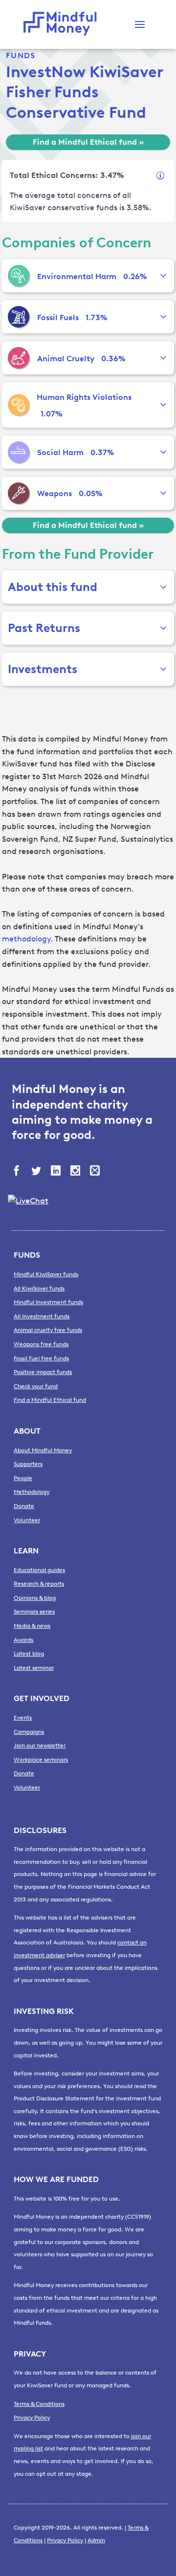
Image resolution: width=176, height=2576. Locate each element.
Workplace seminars (41, 1760)
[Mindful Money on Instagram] (76, 1172)
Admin (96, 2540)
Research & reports (39, 1584)
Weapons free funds (41, 1344)
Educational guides (39, 1570)
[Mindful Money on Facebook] (18, 1172)
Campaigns (29, 1732)
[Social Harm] (19, 452)
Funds (21, 55)
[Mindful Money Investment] (63, 24)
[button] (140, 24)
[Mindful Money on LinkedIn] (57, 1172)
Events (23, 1718)
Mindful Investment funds (48, 1302)
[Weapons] (19, 493)
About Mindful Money (43, 1450)
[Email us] (96, 1172)
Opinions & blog (35, 1598)
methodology (26, 939)
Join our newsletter (40, 1746)
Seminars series (34, 1612)
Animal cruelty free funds (48, 1330)
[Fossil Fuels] (19, 317)
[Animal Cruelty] (19, 358)
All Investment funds (42, 1316)
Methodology (32, 1492)
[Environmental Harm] (19, 276)
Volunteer (27, 1520)
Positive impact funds (43, 1372)
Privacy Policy (32, 2418)
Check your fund (36, 1386)
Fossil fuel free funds (41, 1358)
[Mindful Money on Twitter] (37, 1172)
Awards (23, 1640)
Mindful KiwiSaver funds (46, 1274)
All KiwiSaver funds (39, 1288)
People (23, 1478)
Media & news (32, 1626)
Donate (24, 1506)
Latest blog (29, 1654)
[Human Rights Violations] (18, 405)
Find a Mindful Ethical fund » (88, 142)
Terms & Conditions (39, 2404)
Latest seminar (34, 1668)
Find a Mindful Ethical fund (50, 1400)
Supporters (28, 1464)
